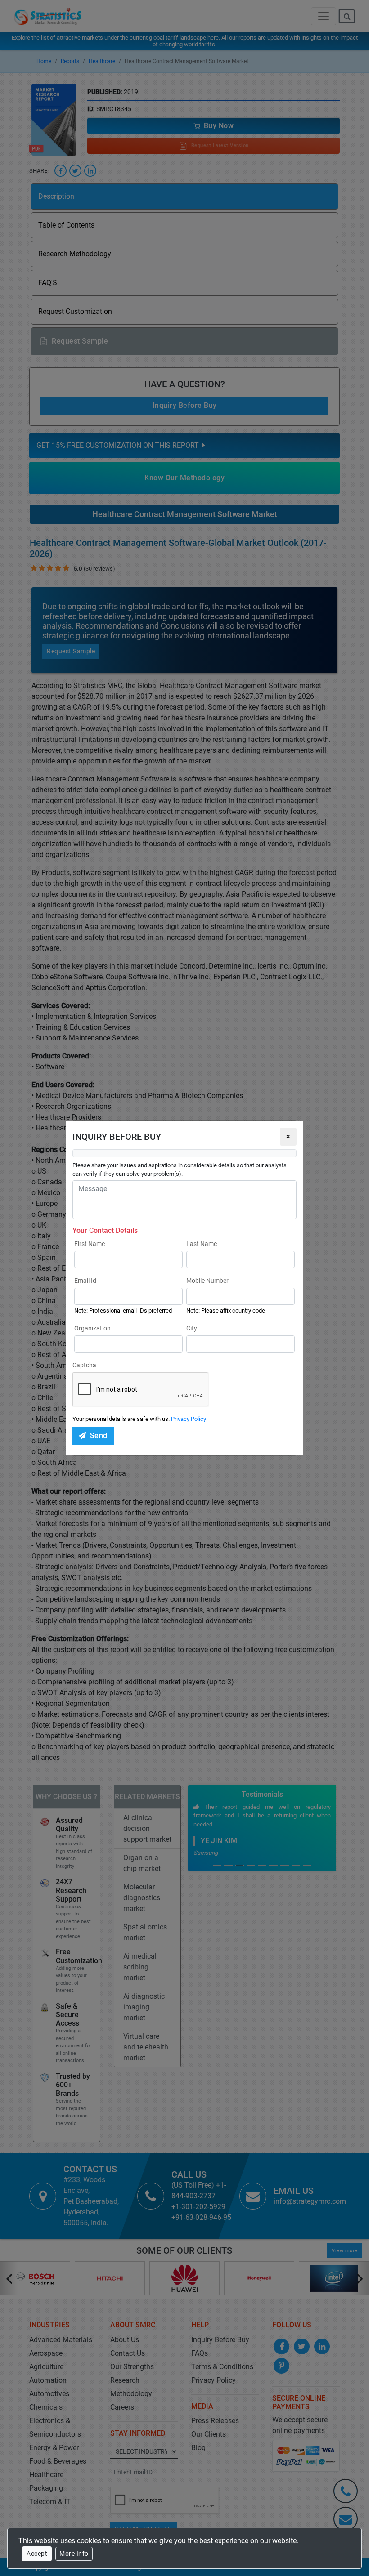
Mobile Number (207, 1281)
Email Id (85, 1281)
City (192, 1328)
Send (99, 1435)
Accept (37, 2554)
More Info (74, 2554)
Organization (92, 1328)
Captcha (84, 1365)
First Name (90, 1244)
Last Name (202, 1244)
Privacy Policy (189, 1419)
